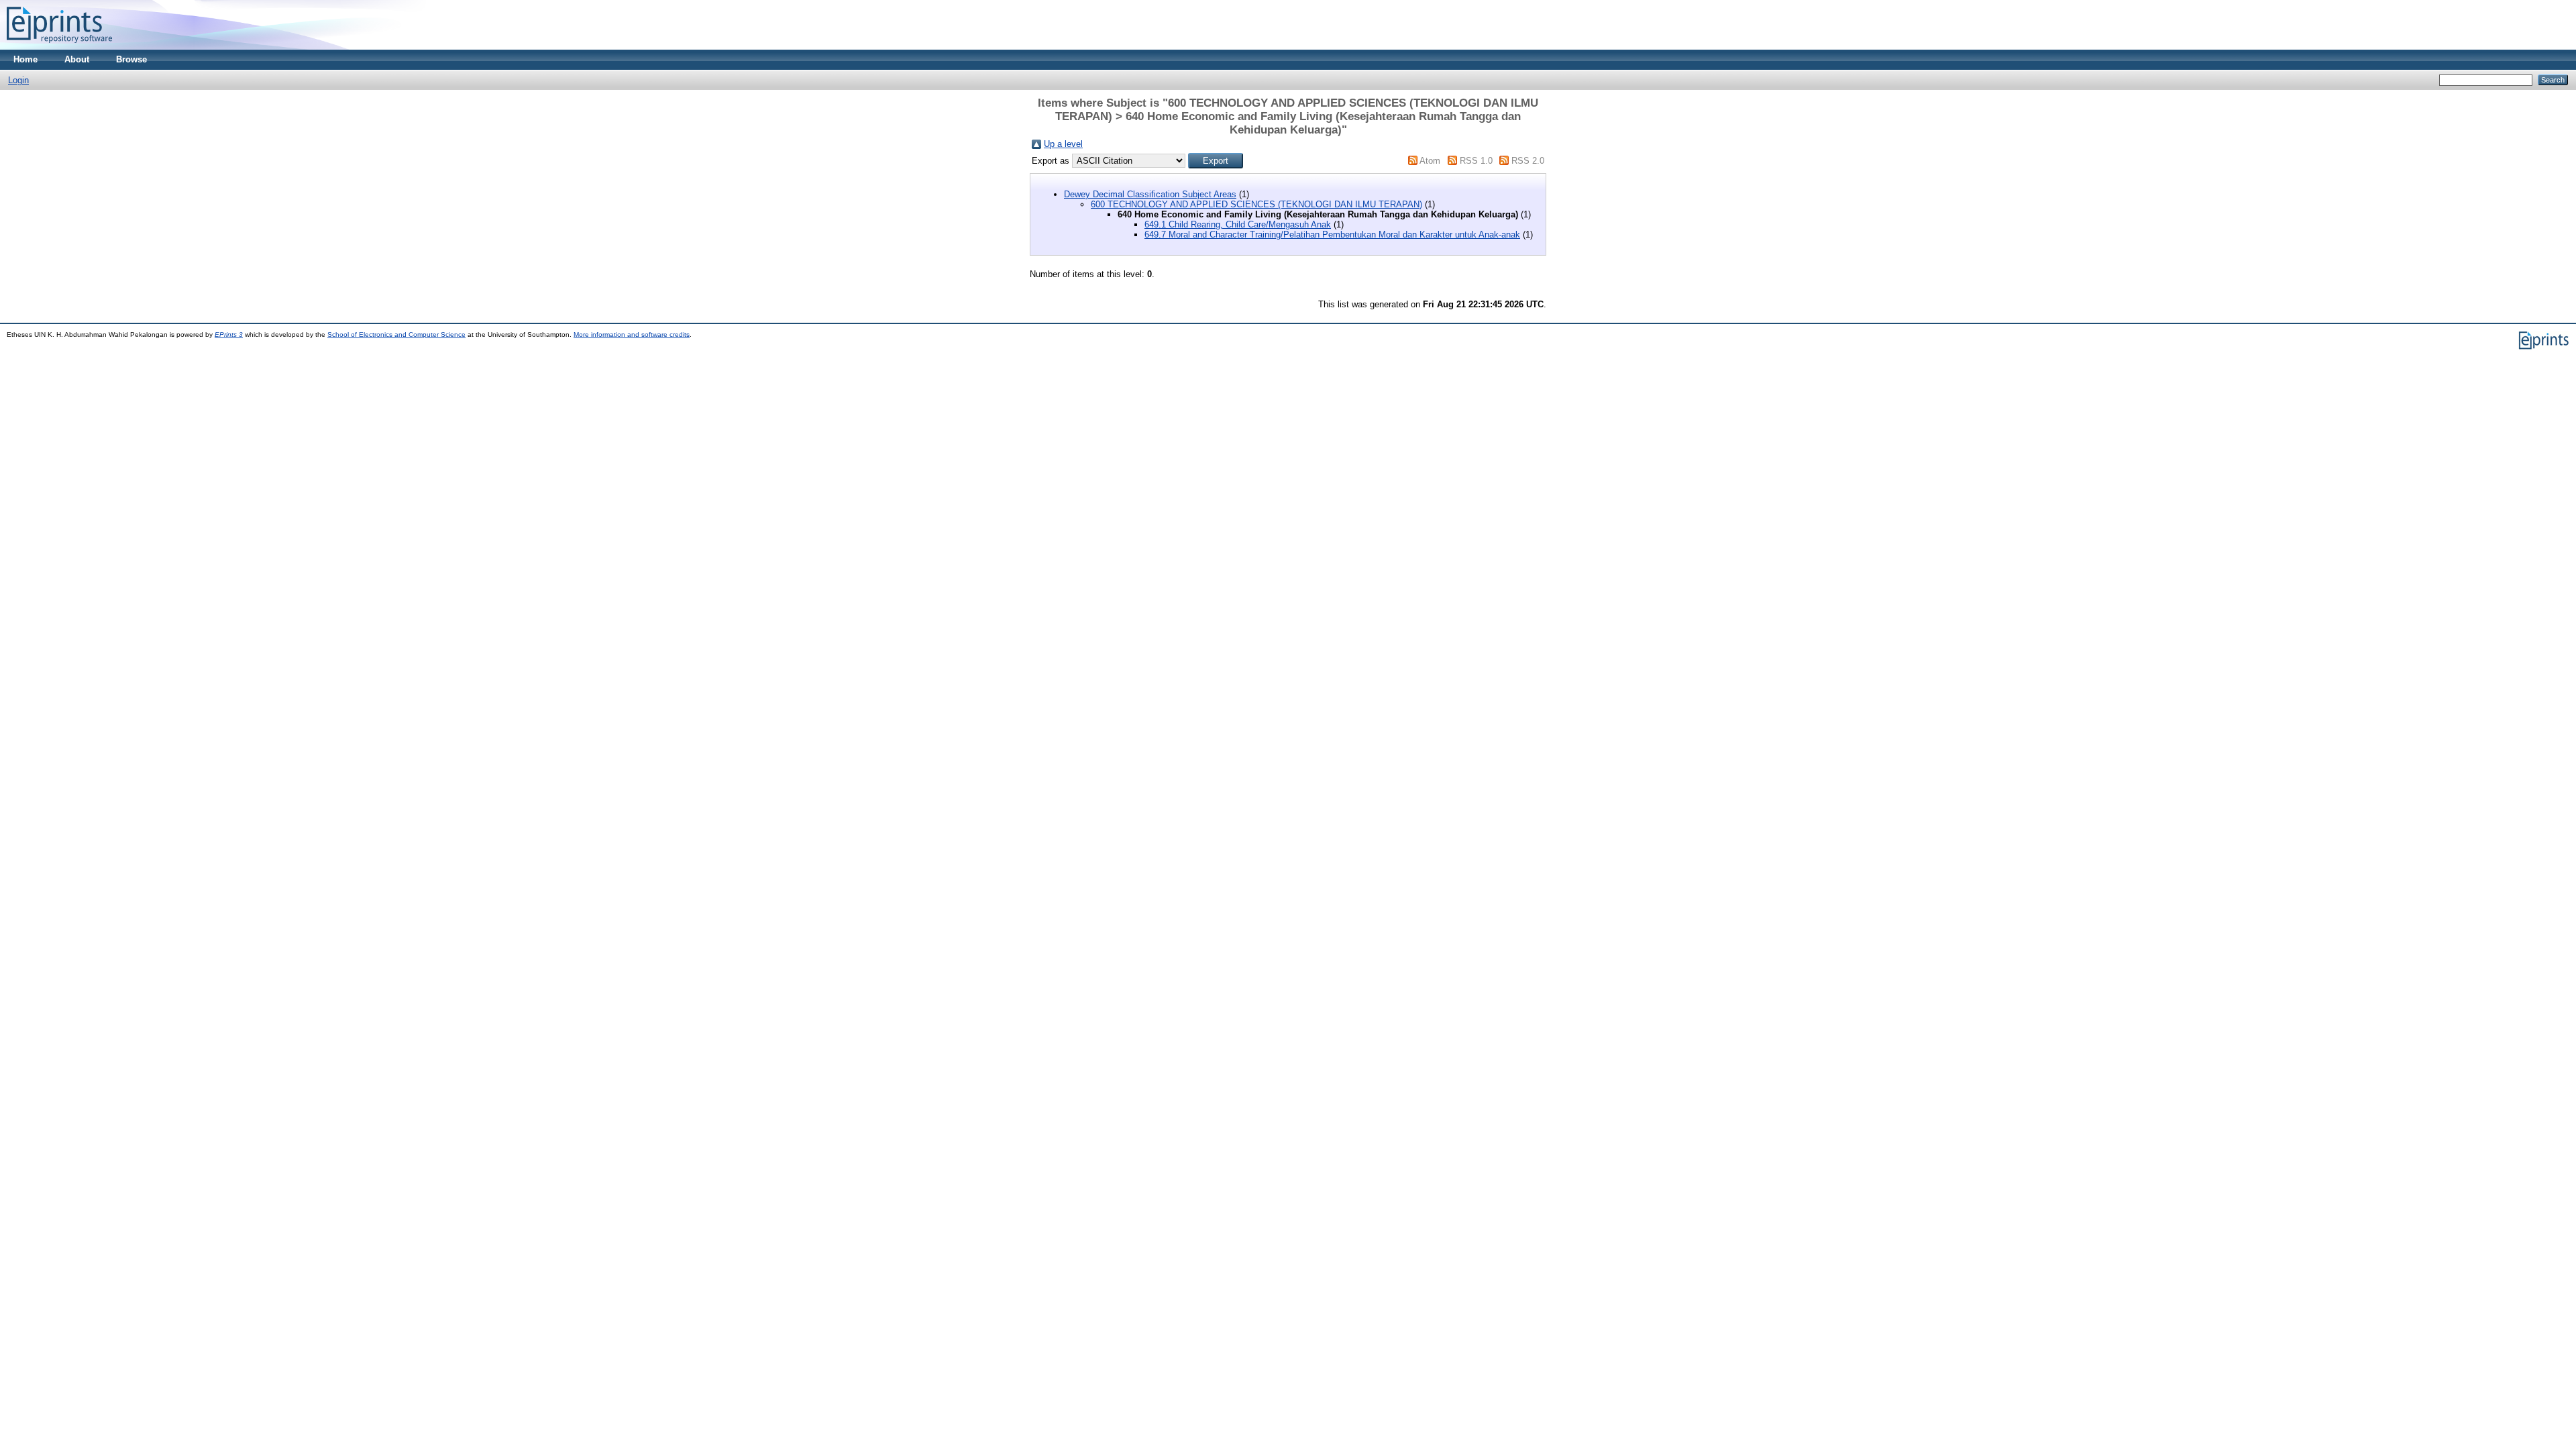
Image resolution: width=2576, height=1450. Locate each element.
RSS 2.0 (1528, 161)
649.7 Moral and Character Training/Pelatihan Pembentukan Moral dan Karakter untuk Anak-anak (1332, 235)
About (77, 59)
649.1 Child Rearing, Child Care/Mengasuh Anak (1238, 224)
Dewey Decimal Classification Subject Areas (1150, 194)
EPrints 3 (229, 334)
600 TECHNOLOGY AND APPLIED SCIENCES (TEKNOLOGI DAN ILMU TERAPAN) (1256, 204)
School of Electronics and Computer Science (396, 334)
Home (25, 59)
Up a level (1063, 144)
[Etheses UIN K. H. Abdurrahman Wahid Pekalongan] (59, 47)
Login (18, 80)
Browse (131, 59)
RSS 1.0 (1476, 161)
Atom (1430, 161)
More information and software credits (632, 334)
